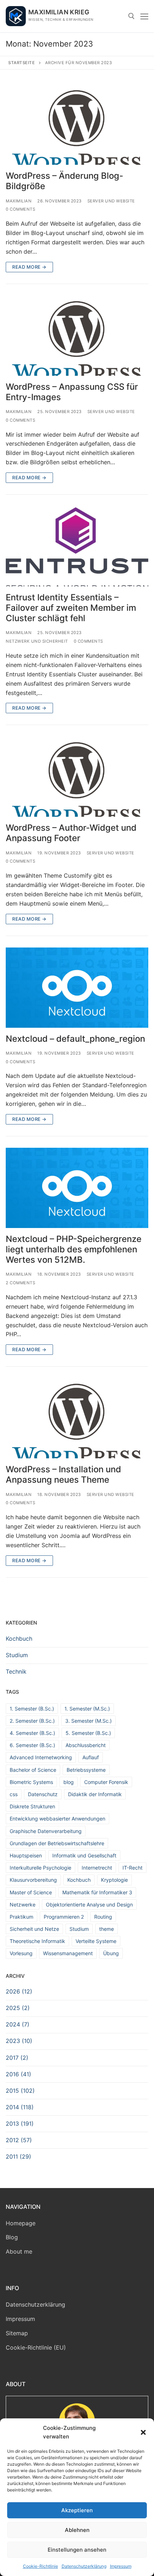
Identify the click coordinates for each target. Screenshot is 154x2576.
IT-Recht (133, 1868)
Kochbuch (19, 1639)
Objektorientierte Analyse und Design (89, 1905)
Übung (111, 1953)
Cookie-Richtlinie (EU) (36, 2347)
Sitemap (17, 2333)
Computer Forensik (106, 1782)
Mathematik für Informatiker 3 (97, 1892)
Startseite (21, 63)
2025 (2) (18, 2008)
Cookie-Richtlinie (40, 2566)
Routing (103, 1917)
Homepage (21, 2223)
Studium (17, 1655)
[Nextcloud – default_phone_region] (77, 988)
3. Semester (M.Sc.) (88, 1721)
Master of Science (31, 1892)
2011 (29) (18, 2157)
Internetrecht (97, 1868)
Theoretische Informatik (37, 1941)
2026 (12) (19, 1991)
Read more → (29, 267)
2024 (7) (18, 2024)
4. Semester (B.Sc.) (32, 1733)
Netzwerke (23, 1905)
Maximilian (19, 201)
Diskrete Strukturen (32, 1806)
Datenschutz (43, 1794)
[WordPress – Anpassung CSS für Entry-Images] (77, 336)
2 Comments (20, 1283)
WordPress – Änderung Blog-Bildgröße (64, 181)
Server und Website (111, 201)
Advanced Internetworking (41, 1757)
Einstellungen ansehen (77, 2550)
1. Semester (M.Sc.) (87, 1709)
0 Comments (20, 209)
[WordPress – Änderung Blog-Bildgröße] (77, 125)
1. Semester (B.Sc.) (32, 1709)
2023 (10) (19, 2041)
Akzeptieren (77, 2510)
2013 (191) (20, 2124)
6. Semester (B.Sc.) (32, 1745)
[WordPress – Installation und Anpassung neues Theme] (77, 1418)
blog (69, 1782)
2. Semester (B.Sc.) (32, 1721)
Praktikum (21, 1917)
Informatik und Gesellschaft (84, 1855)
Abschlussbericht (86, 1745)
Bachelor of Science (33, 1770)
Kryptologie (114, 1880)
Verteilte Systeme (96, 1941)
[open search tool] (131, 16)
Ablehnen (77, 2530)
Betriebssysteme (86, 1770)
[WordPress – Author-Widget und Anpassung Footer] (77, 777)
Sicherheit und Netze (34, 1929)
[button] (143, 2432)
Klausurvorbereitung (33, 1880)
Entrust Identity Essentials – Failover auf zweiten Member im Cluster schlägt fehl (71, 608)
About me (19, 2251)
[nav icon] (144, 16)
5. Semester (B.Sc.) (88, 1733)
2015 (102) (20, 2091)
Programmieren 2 (64, 1917)
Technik (16, 1671)
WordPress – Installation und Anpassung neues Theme (63, 1474)
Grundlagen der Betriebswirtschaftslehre (57, 1843)
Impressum (121, 2566)
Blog (12, 2237)
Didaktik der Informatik (95, 1794)
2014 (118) (20, 2107)
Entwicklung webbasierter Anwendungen (57, 1819)
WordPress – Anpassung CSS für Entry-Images (72, 392)
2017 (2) (17, 2058)
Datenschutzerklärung (84, 2566)
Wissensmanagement (68, 1953)
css (14, 1794)
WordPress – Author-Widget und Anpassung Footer (71, 833)
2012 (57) (19, 2140)
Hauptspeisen (26, 1855)
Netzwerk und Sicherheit (37, 641)
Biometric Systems (31, 1782)
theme (107, 1929)
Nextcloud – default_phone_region (75, 1039)
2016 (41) (18, 2074)
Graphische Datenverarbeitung (46, 1831)
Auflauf (91, 1757)
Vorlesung (21, 1953)
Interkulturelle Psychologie (40, 1868)
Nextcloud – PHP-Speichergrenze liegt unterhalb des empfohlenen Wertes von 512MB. (74, 1249)
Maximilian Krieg (59, 12)
